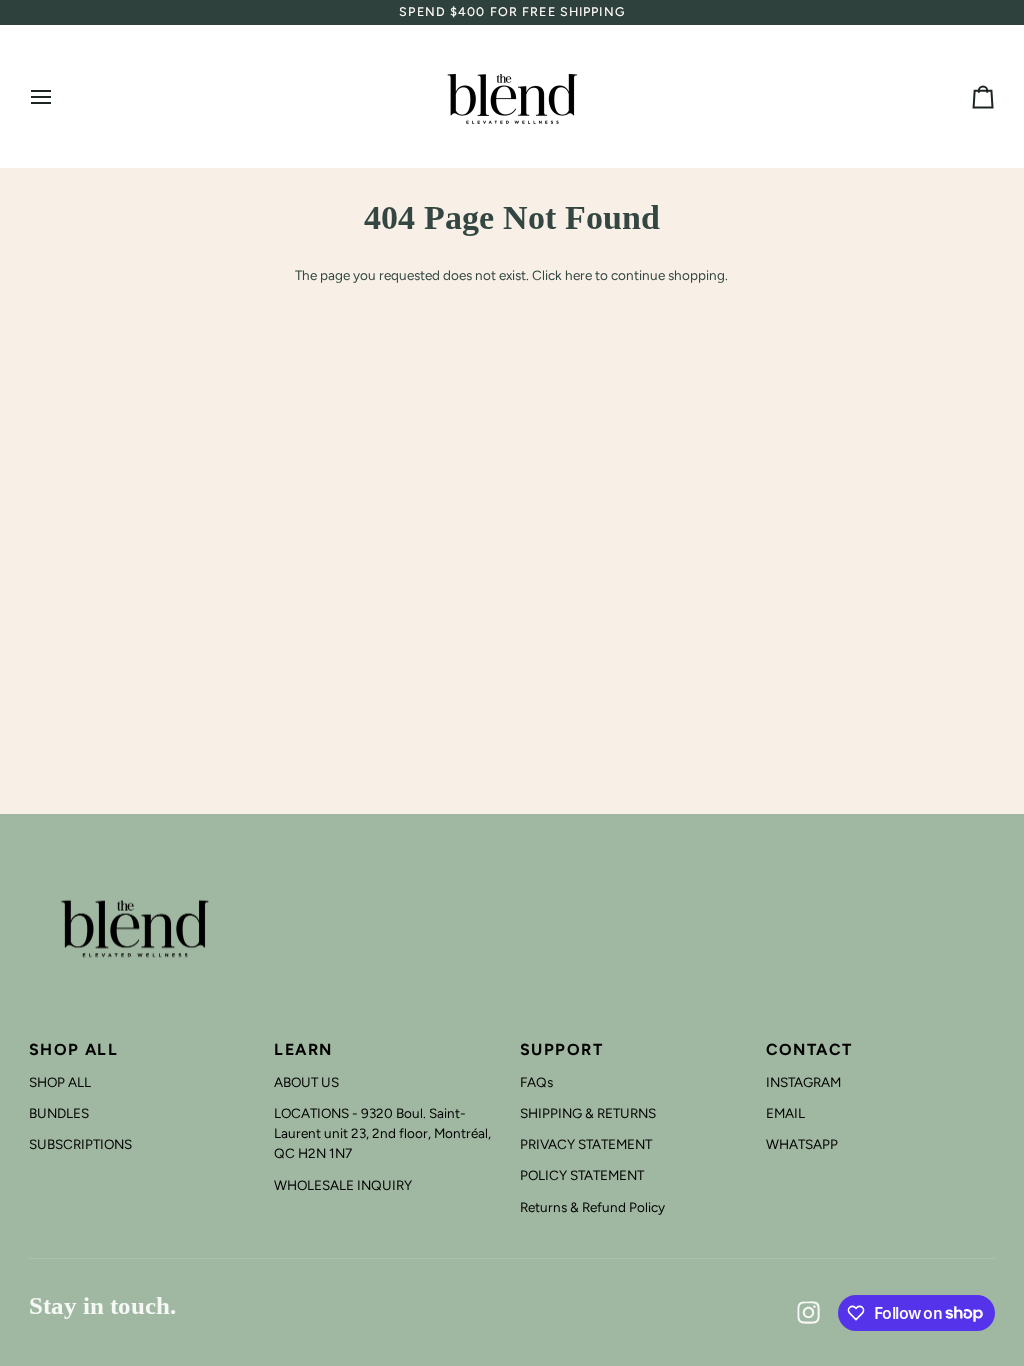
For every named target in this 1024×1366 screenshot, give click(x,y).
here (578, 275)
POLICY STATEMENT (582, 1175)
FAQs (536, 1082)
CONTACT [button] (809, 1049)
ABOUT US (306, 1082)
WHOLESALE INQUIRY (343, 1185)
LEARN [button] (303, 1049)
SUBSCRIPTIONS (80, 1144)
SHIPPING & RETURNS (588, 1113)
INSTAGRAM (803, 1082)
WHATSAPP (802, 1144)
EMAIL (785, 1113)
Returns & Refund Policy (592, 1207)
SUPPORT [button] (561, 1049)
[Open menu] (59, 96)
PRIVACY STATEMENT (586, 1144)
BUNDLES (59, 1113)
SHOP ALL (60, 1082)
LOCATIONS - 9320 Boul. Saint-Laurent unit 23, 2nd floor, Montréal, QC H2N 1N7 (382, 1133)
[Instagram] (809, 1313)
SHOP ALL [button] (74, 1049)
